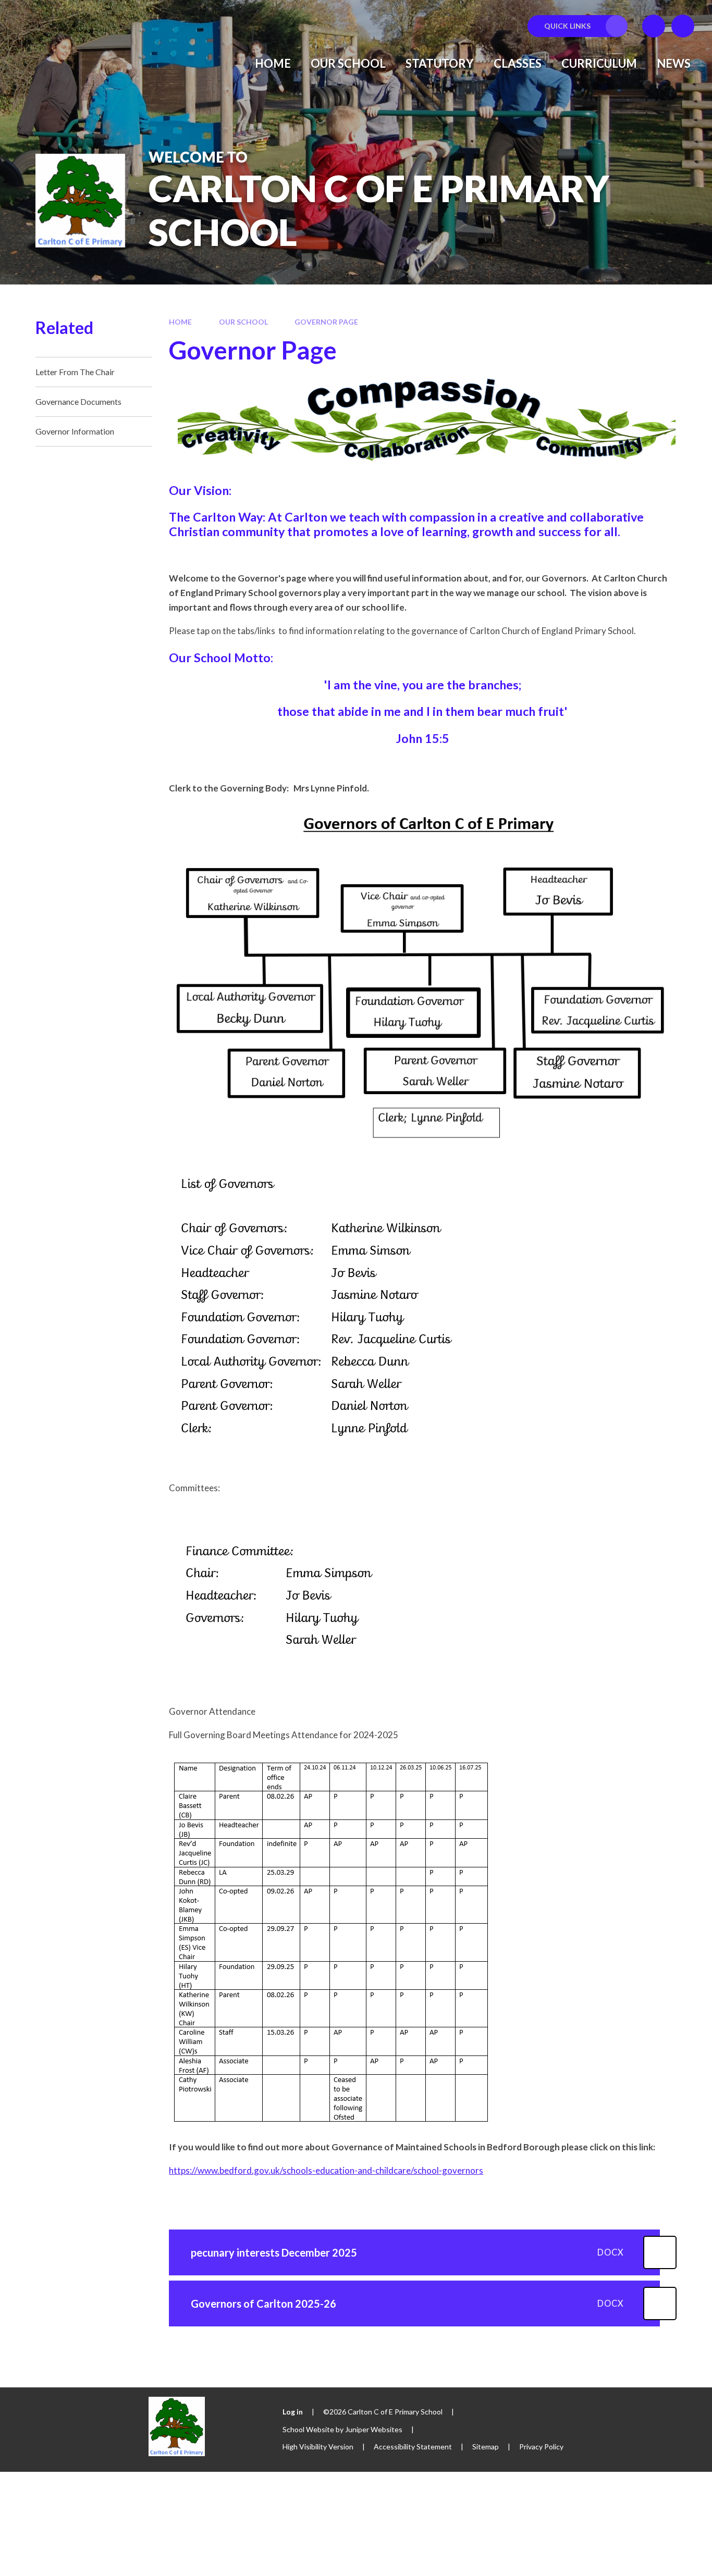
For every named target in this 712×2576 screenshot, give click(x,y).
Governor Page (326, 322)
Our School (243, 322)
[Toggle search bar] (683, 26)
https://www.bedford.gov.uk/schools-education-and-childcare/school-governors (326, 2170)
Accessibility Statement (413, 2447)
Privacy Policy (541, 2447)
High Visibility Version (318, 2447)
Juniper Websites (374, 2429)
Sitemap (486, 2447)
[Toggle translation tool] (654, 26)
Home (180, 322)
